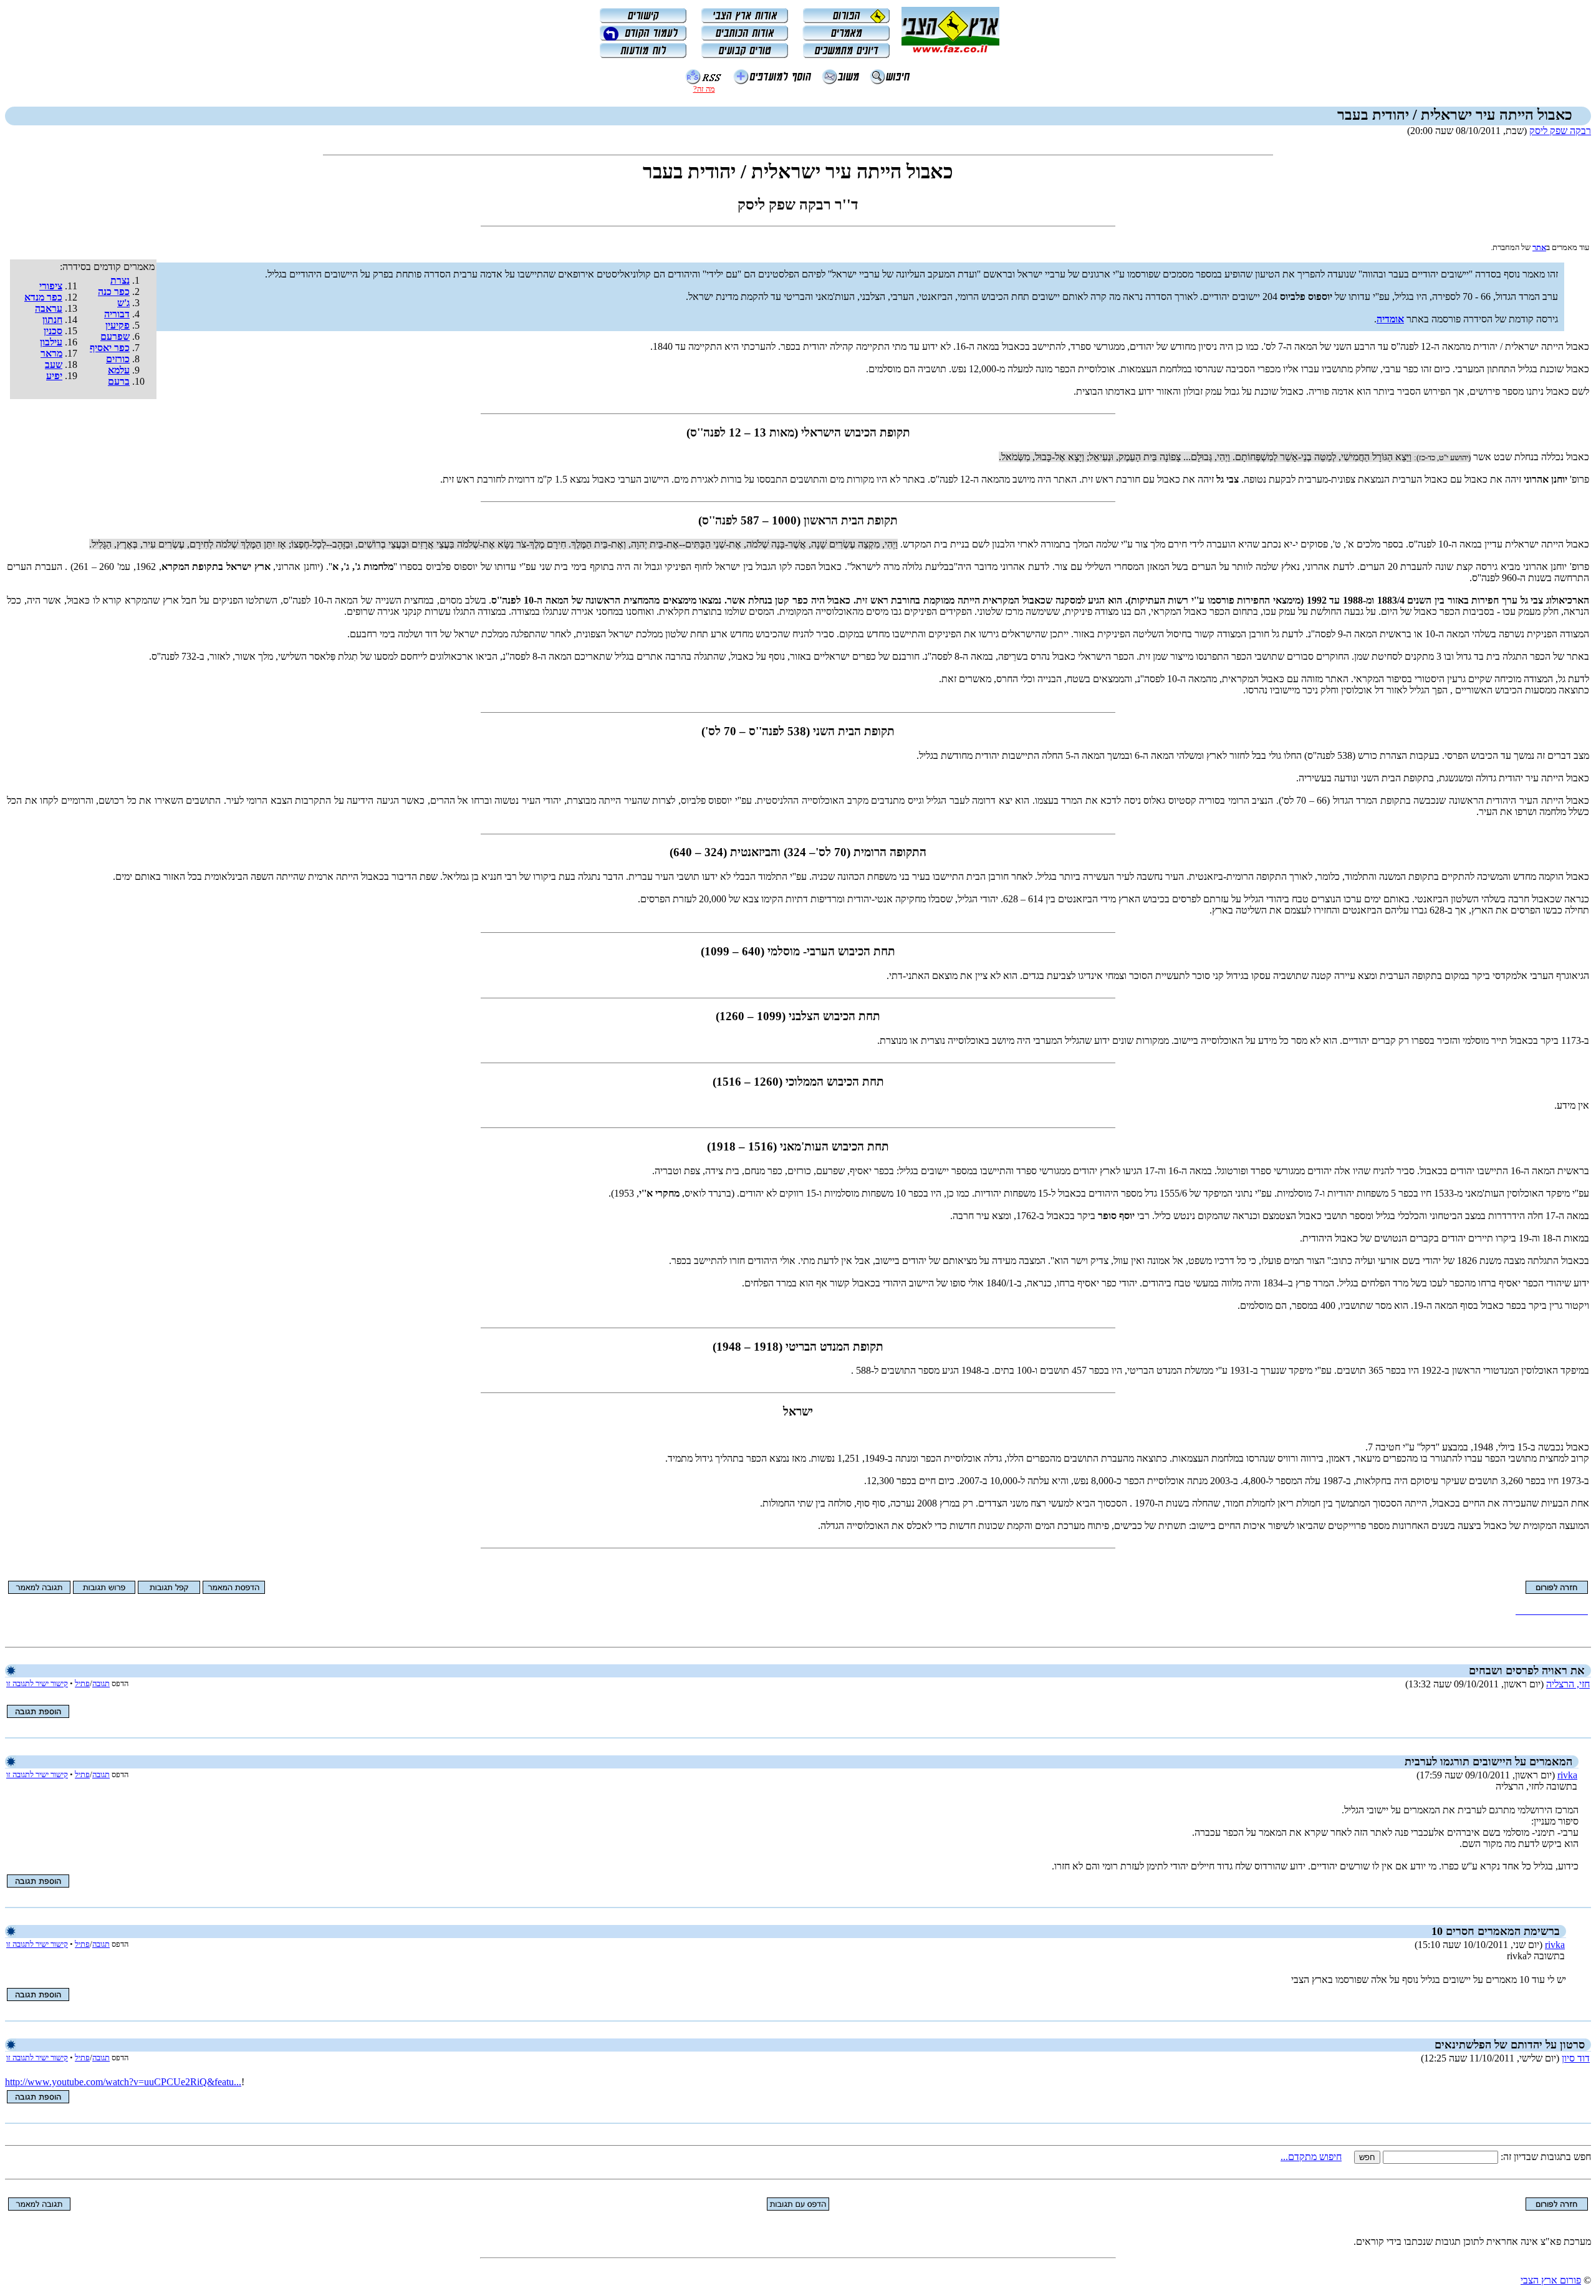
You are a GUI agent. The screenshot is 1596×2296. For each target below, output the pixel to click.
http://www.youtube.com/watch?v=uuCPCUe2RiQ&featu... (123, 2082)
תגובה (101, 1683)
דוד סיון (1576, 2058)
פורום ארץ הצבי (1551, 2280)
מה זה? (704, 89)
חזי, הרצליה (1568, 1684)
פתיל (82, 1683)
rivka (1567, 1775)
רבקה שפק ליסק (1560, 131)
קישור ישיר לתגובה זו (37, 1683)
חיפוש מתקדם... (1311, 2157)
